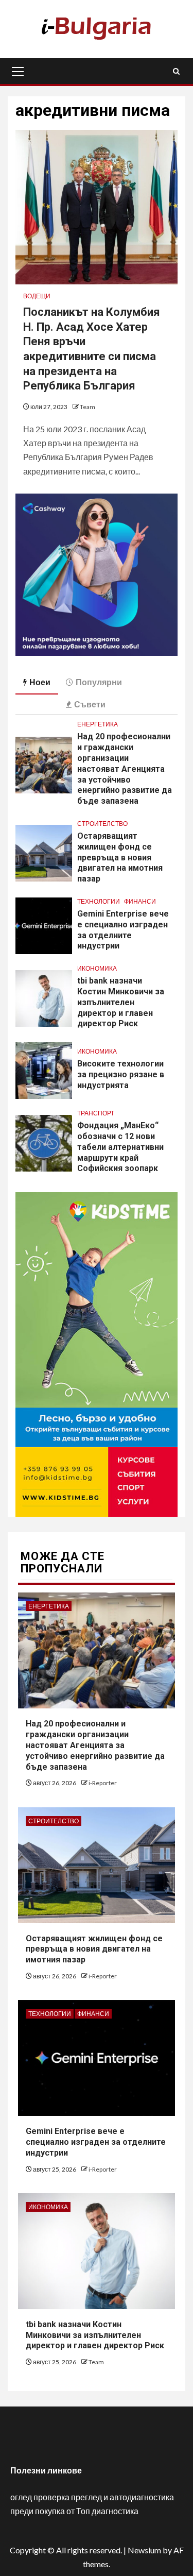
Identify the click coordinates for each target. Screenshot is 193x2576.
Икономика (97, 968)
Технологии (99, 901)
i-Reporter (103, 1783)
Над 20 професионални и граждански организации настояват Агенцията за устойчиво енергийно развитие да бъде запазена (125, 769)
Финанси (140, 901)
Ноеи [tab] (40, 682)
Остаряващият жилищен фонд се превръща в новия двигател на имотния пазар (120, 857)
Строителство (102, 824)
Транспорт (96, 1113)
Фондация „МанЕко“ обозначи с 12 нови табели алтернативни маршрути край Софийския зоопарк (120, 1147)
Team (87, 407)
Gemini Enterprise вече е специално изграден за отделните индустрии (96, 2142)
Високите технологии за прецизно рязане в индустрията (121, 1074)
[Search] (176, 71)
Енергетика (98, 724)
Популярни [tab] (99, 682)
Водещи (37, 296)
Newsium (144, 2550)
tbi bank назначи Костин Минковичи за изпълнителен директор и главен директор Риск (121, 1002)
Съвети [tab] (90, 704)
